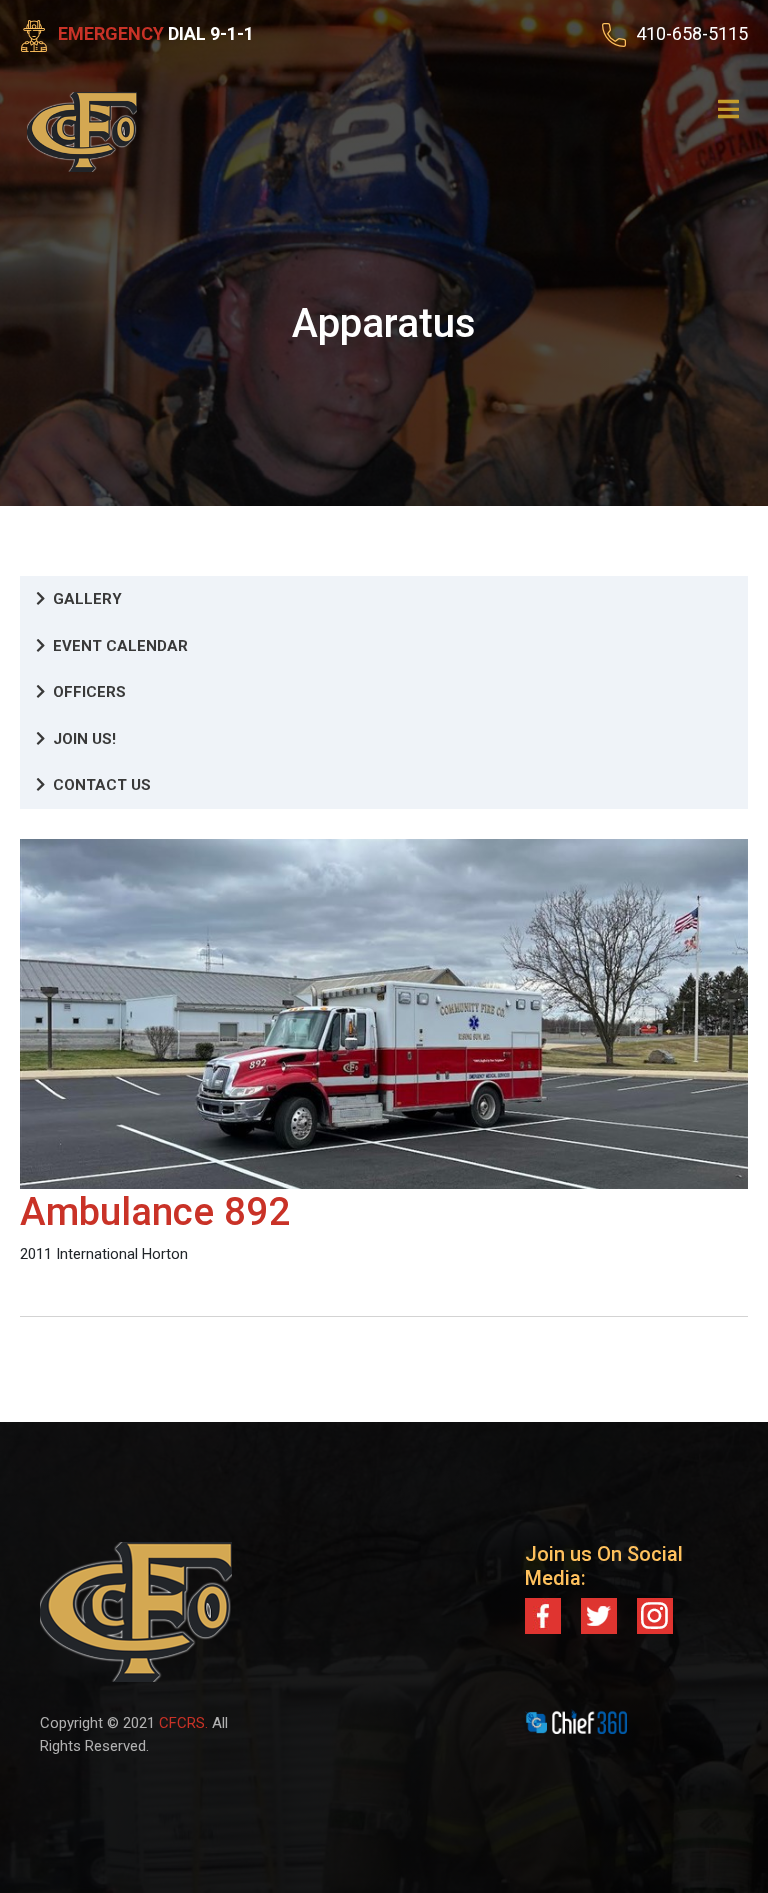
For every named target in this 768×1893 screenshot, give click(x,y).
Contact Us (102, 785)
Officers (89, 692)
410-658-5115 (692, 33)
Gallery (87, 599)
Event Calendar (120, 646)
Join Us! (84, 739)
